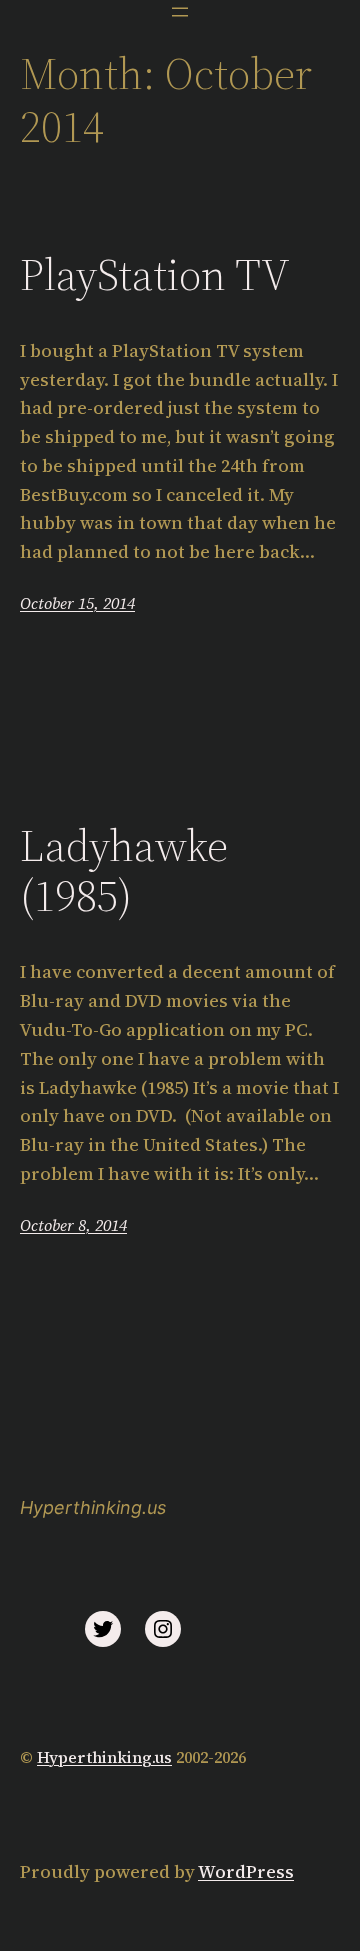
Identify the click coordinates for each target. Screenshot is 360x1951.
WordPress (246, 1871)
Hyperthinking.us (93, 1507)
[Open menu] (180, 12)
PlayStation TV (155, 275)
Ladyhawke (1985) (124, 871)
